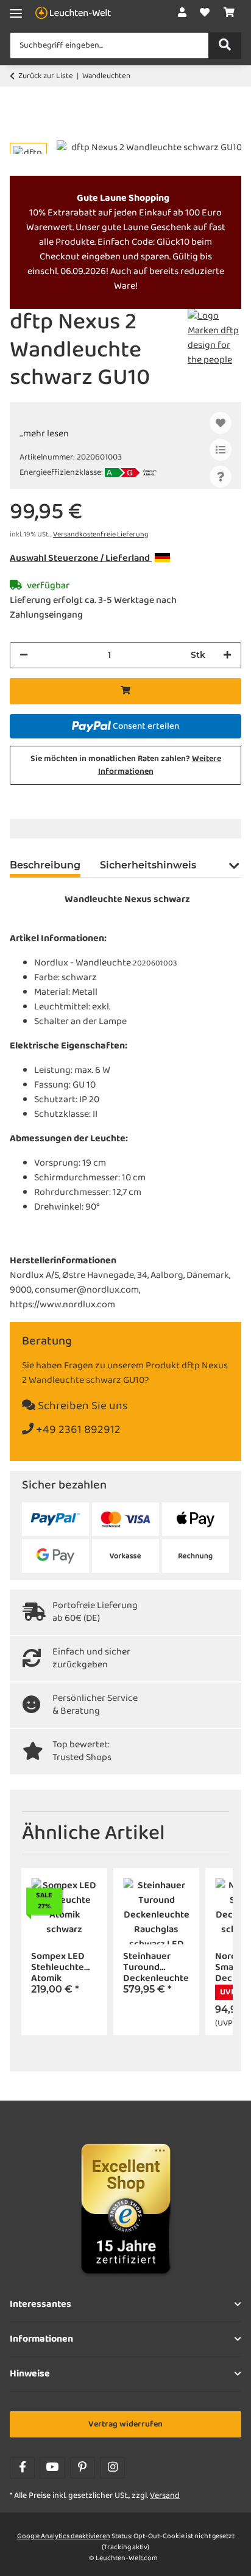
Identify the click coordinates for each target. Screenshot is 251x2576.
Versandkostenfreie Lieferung (101, 535)
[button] (182, 13)
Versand (165, 2496)
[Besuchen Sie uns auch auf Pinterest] (83, 2468)
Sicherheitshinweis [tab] (148, 865)
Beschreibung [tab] (45, 865)
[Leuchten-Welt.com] (73, 14)
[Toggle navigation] (16, 14)
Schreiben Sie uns (82, 1406)
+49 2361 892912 (77, 1430)
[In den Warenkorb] (19, 134)
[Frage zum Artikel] (221, 477)
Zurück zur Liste (46, 76)
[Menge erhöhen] (227, 655)
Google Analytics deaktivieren (64, 2536)
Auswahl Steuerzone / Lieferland (81, 558)
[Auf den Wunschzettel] (221, 423)
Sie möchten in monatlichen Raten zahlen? (126, 765)
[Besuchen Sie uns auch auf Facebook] (22, 2468)
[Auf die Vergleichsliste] (221, 450)
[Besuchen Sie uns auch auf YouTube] (52, 2468)
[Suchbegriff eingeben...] (225, 46)
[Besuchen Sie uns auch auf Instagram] (112, 2468)
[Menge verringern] (24, 655)
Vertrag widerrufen (125, 2424)
